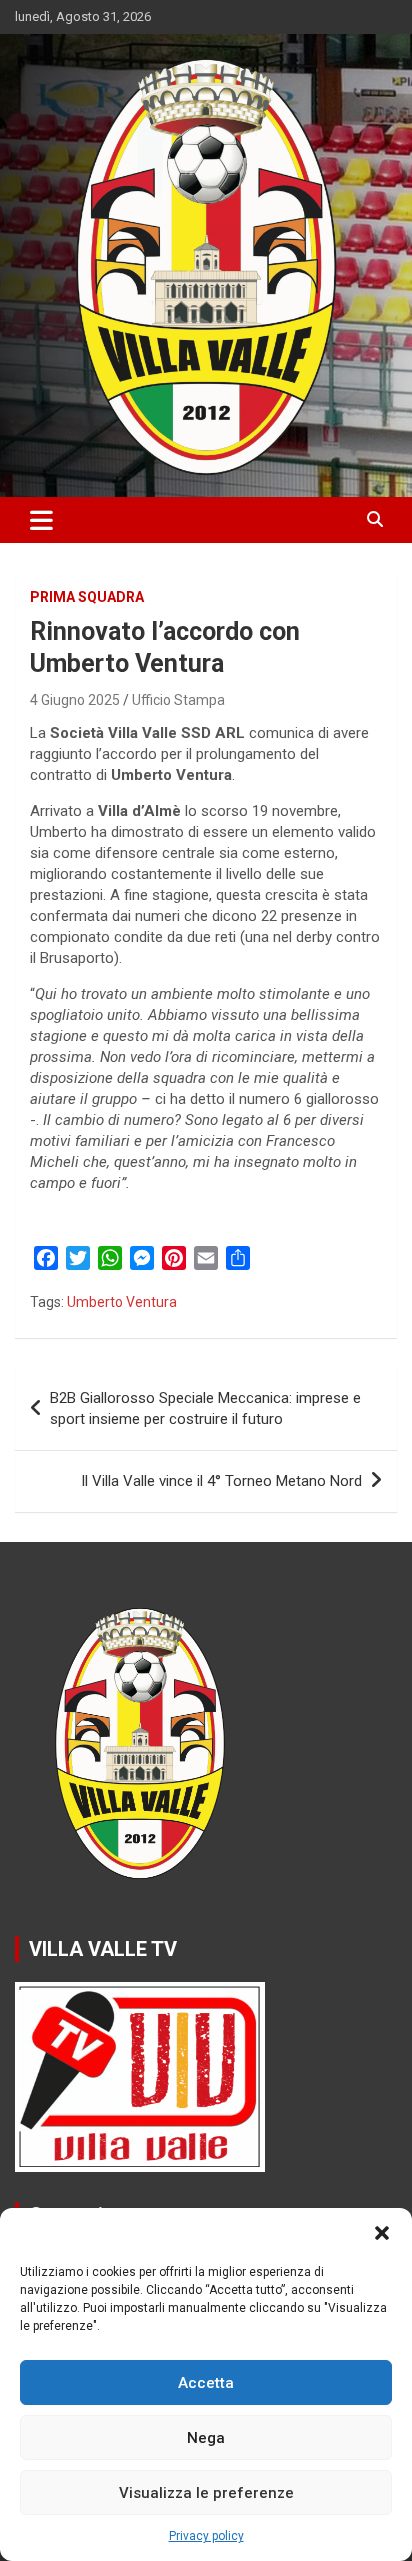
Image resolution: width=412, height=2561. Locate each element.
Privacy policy (206, 2536)
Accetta (206, 2383)
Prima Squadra (87, 597)
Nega (206, 2438)
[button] (382, 2233)
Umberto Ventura (122, 1302)
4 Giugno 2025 (75, 700)
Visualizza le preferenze (206, 2493)
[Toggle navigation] (41, 520)
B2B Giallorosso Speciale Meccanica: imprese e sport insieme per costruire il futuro (205, 1408)
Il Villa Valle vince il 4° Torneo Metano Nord (221, 1481)
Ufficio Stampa (178, 700)
